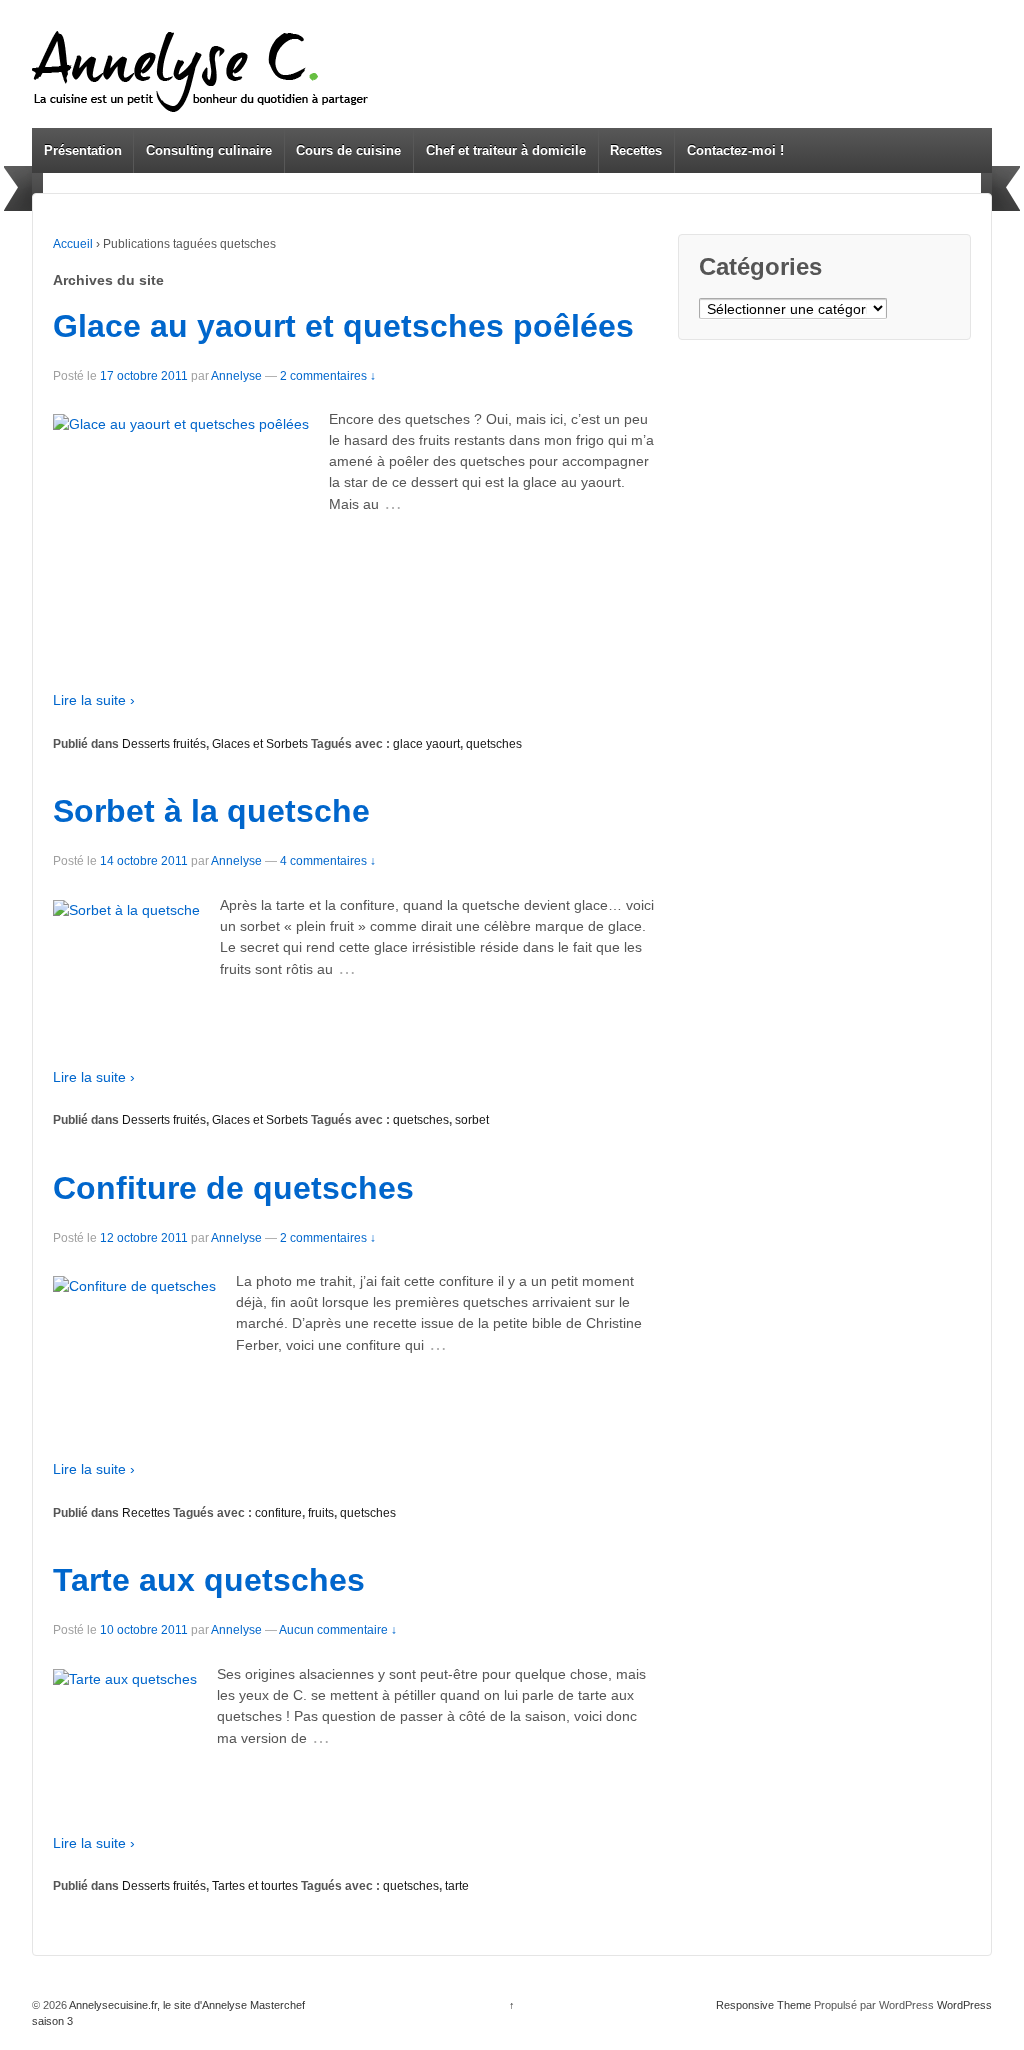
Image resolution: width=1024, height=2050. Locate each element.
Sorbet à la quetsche (211, 811)
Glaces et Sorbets (260, 744)
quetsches (494, 744)
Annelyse (236, 376)
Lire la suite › (94, 700)
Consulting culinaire (209, 150)
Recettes (636, 150)
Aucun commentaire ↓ (338, 1630)
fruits (321, 1513)
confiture (278, 1513)
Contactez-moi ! (735, 150)
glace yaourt (426, 744)
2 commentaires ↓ (328, 376)
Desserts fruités (164, 744)
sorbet (472, 1120)
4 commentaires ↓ (328, 861)
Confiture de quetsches (233, 1188)
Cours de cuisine (348, 150)
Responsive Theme (763, 2005)
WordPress (964, 2005)
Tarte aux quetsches (209, 1580)
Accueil (73, 244)
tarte (457, 1886)
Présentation (83, 150)
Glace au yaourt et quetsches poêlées (343, 326)
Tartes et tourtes (255, 1886)
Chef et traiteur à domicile (506, 150)
